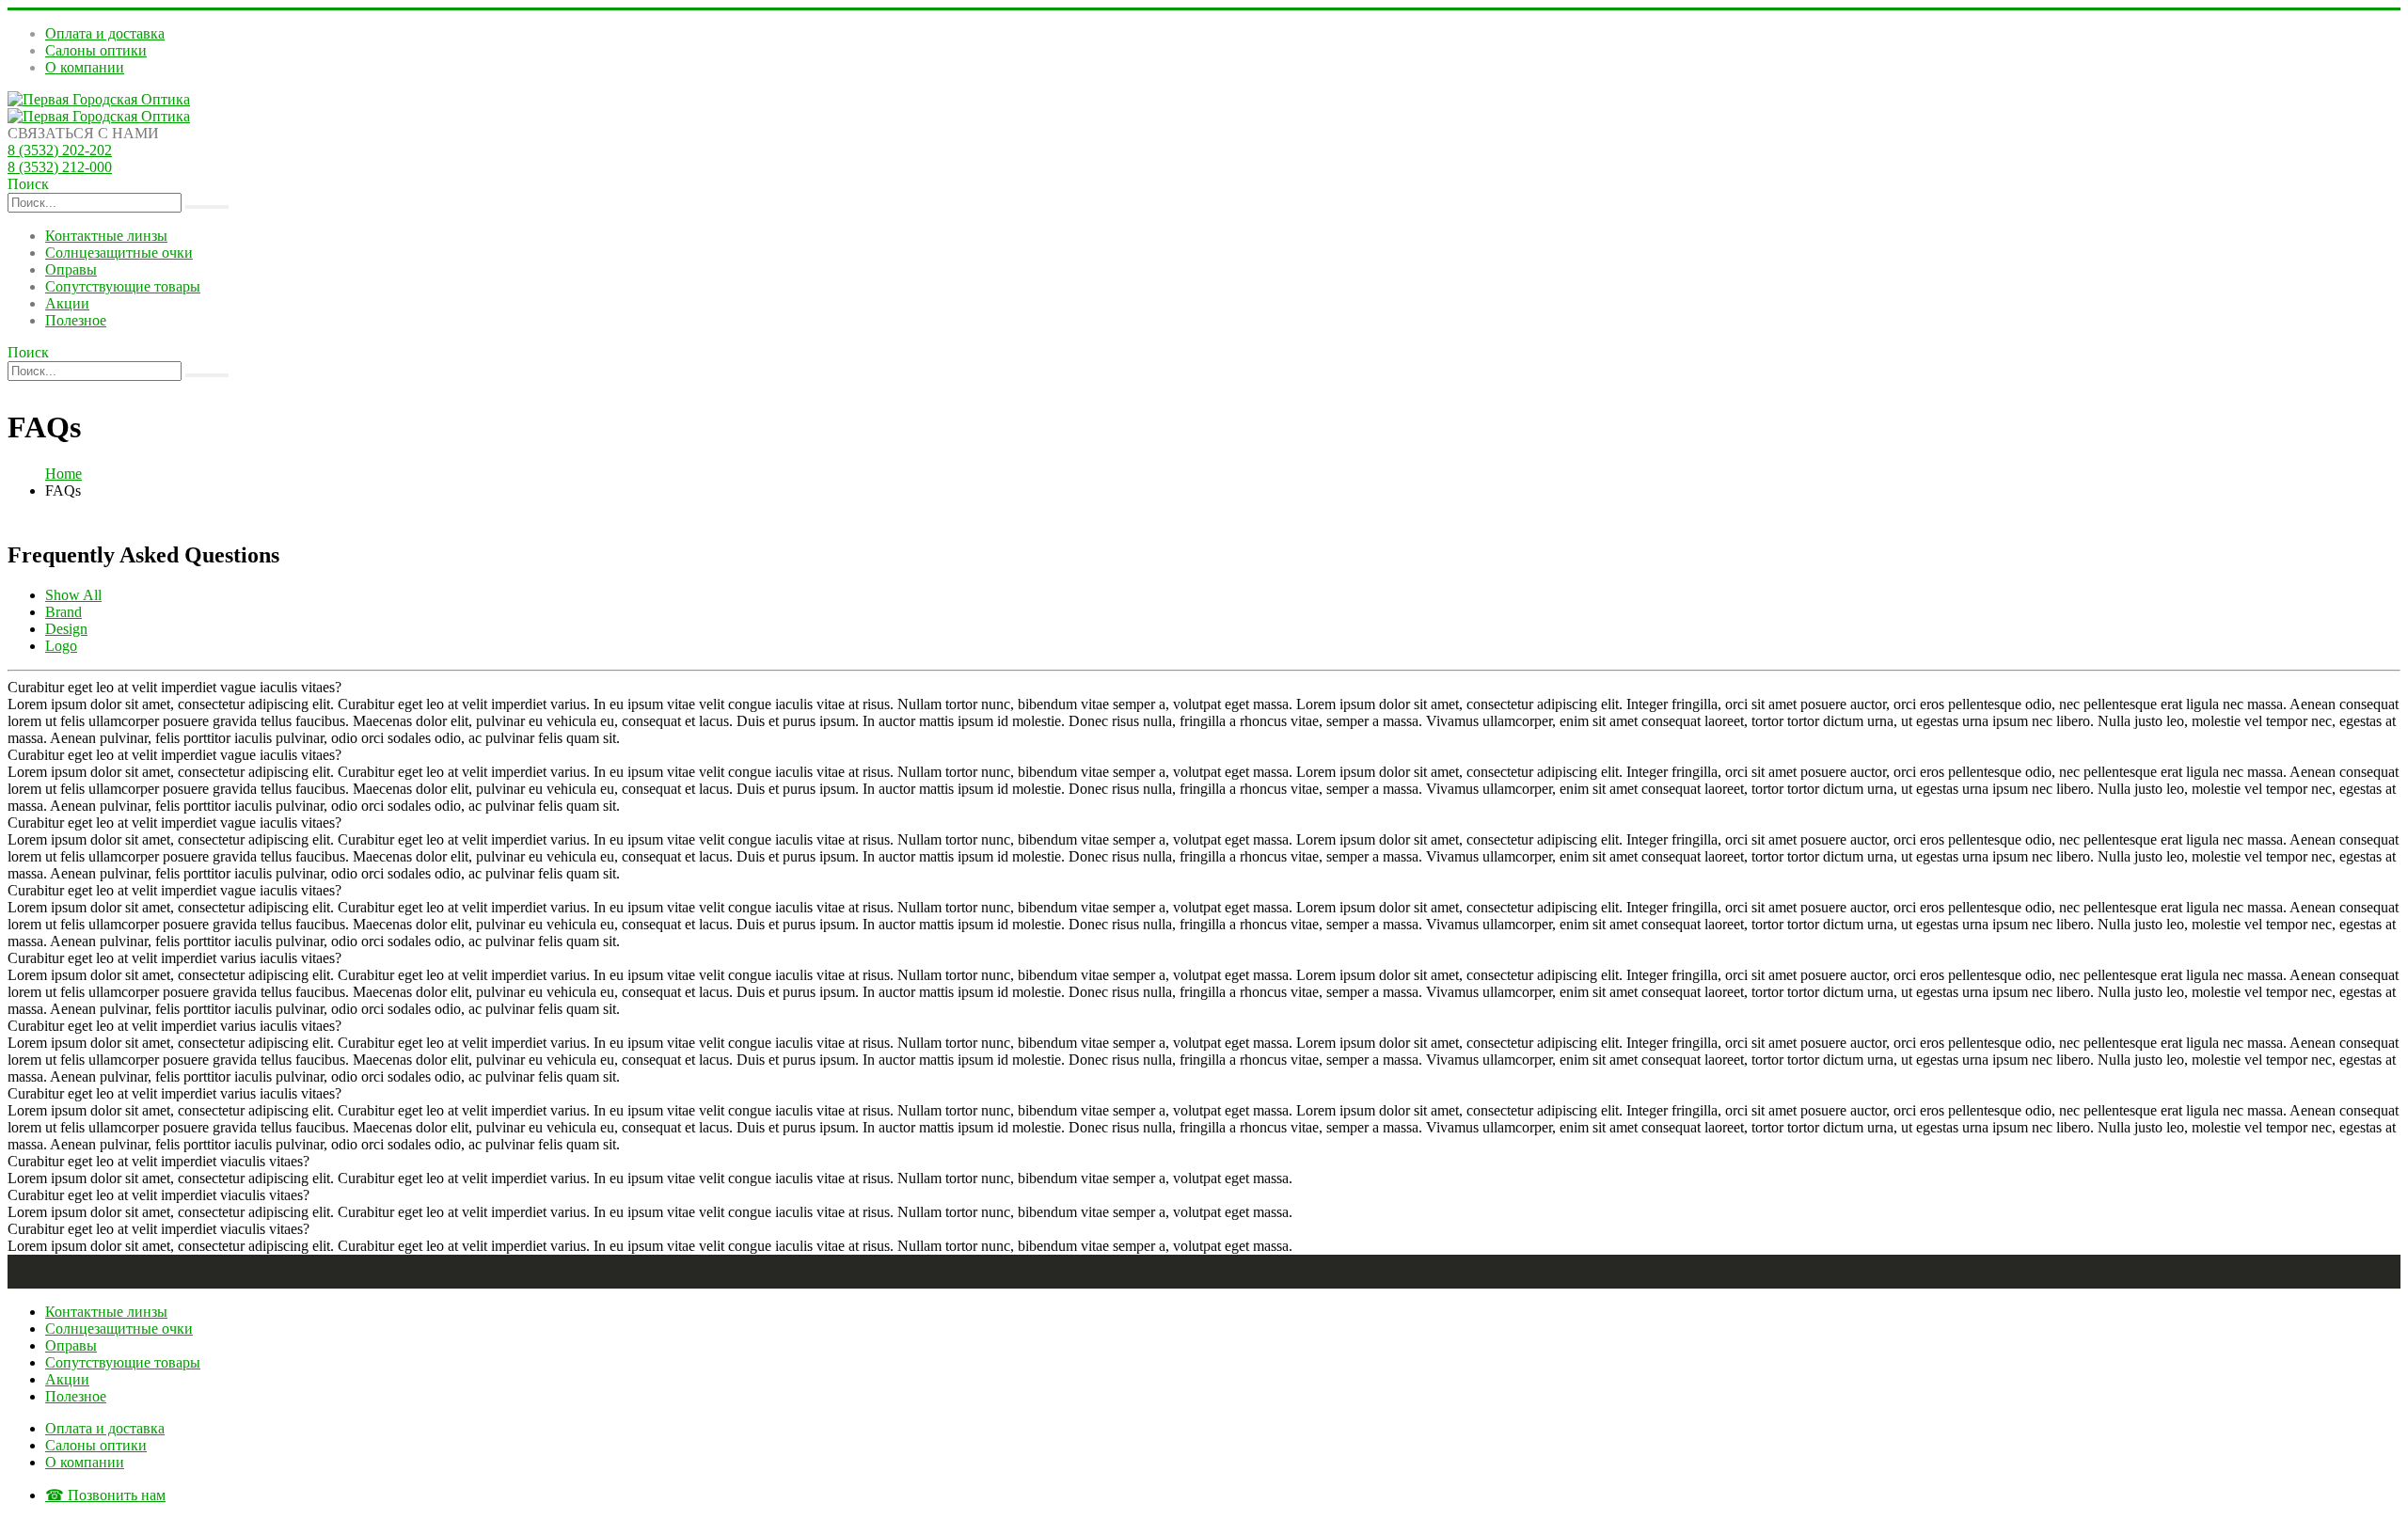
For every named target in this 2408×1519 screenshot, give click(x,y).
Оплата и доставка (105, 33)
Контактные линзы (106, 236)
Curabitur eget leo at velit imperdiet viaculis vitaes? (158, 1161)
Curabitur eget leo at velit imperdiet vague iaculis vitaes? (174, 687)
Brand (63, 612)
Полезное (76, 320)
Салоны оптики (96, 50)
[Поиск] (207, 207)
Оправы (71, 269)
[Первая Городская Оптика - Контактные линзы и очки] (99, 99)
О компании (85, 67)
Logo (61, 646)
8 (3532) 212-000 (60, 167)
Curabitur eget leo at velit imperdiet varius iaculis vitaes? (174, 958)
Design (66, 629)
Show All (73, 595)
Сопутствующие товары (123, 286)
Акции (67, 303)
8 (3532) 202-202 (60, 150)
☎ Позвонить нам (105, 1495)
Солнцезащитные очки (119, 253)
